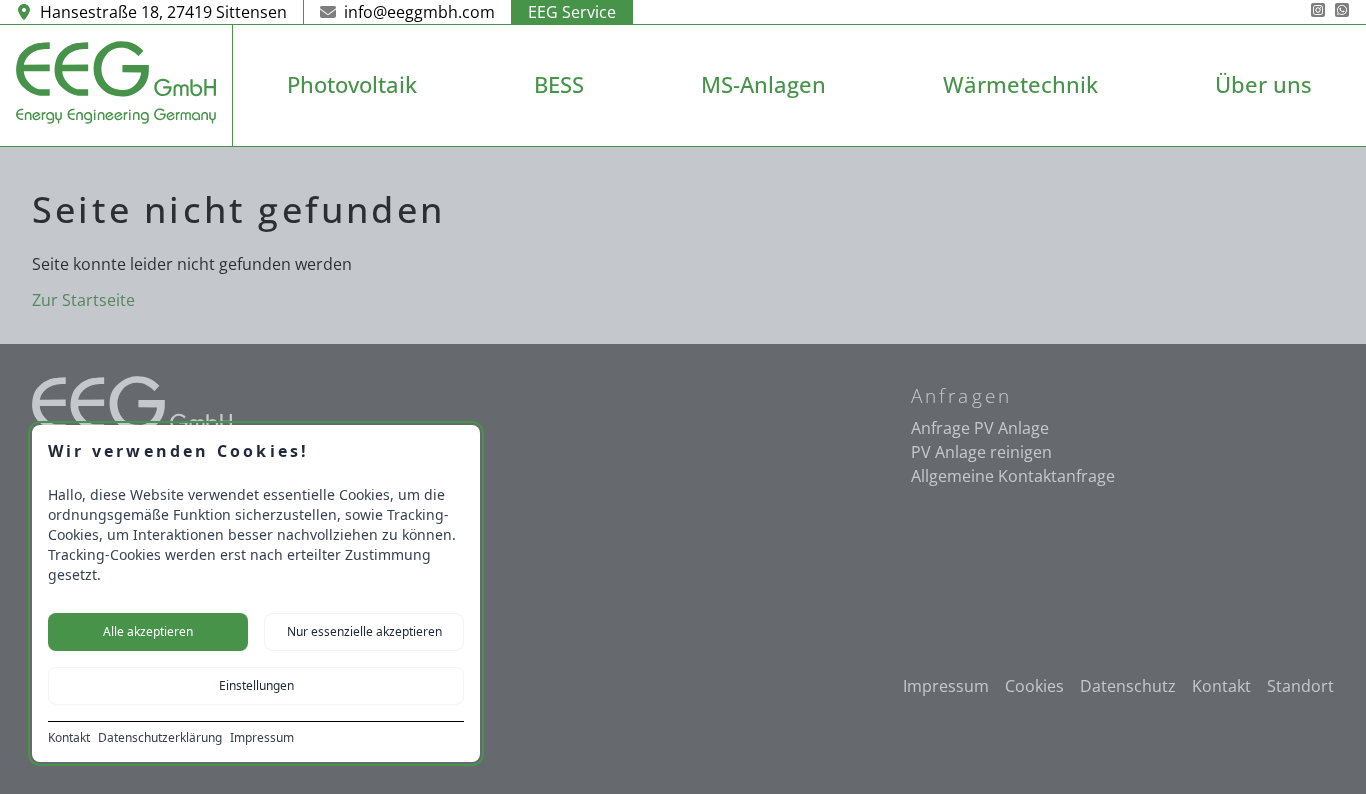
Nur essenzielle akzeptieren (364, 631)
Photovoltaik (352, 84)
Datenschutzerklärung (160, 738)
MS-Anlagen (763, 84)
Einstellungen (256, 685)
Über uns (1263, 84)
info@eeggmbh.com (419, 12)
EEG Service (572, 12)
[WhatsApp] (1342, 12)
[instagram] (1318, 12)
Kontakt (69, 738)
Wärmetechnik (1020, 84)
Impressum (262, 738)
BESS (559, 84)
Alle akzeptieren (148, 631)
